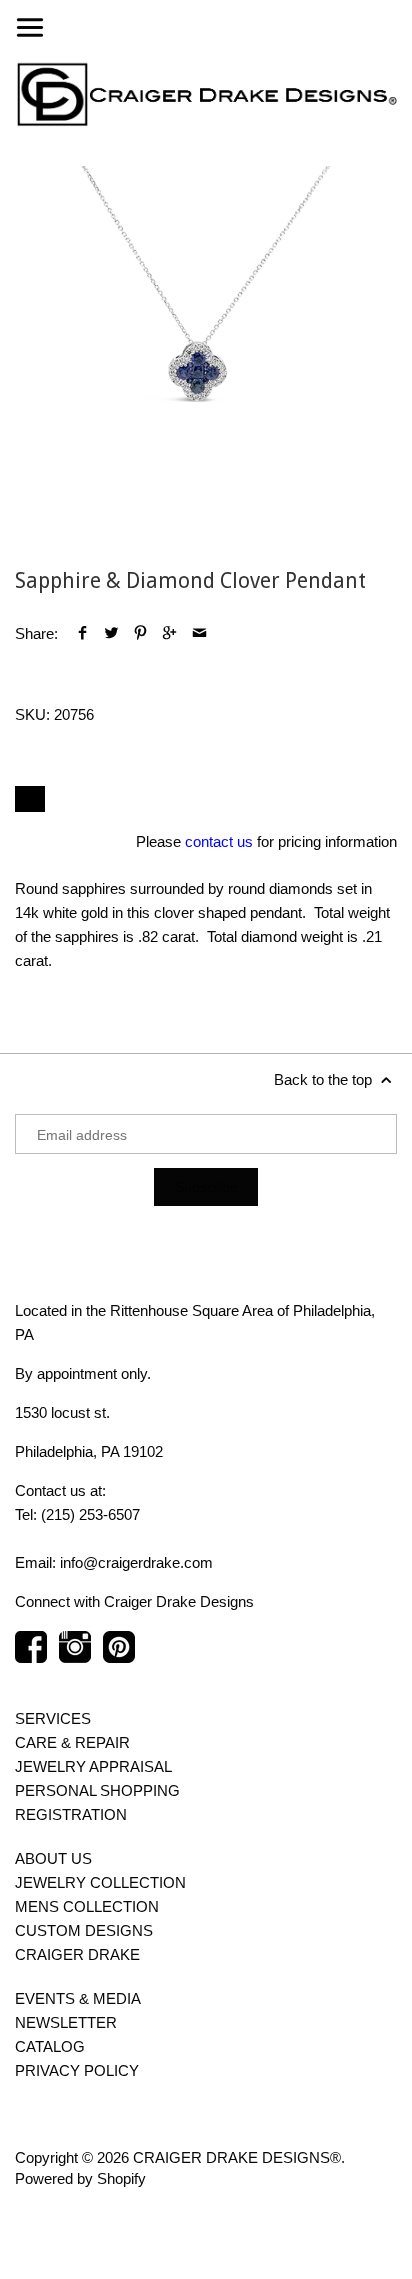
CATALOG (50, 2046)
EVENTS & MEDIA (78, 1998)
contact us (219, 841)
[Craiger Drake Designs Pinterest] (119, 1657)
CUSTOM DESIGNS (84, 1930)
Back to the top (325, 1079)
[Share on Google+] (169, 633)
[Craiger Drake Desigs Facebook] (31, 1657)
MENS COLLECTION (87, 1906)
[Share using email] (199, 633)
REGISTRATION (71, 1814)
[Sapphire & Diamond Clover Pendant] (206, 357)
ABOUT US (53, 1858)
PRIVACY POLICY (77, 2070)
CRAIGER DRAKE (77, 1954)
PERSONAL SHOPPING (97, 1790)
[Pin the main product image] (140, 633)
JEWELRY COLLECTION (100, 1882)
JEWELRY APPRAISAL (93, 1766)
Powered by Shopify (80, 2178)
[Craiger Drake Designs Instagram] (75, 1657)
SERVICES (53, 1718)
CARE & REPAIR (72, 1742)
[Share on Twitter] (111, 633)
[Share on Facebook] (82, 633)
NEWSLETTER (66, 2022)
